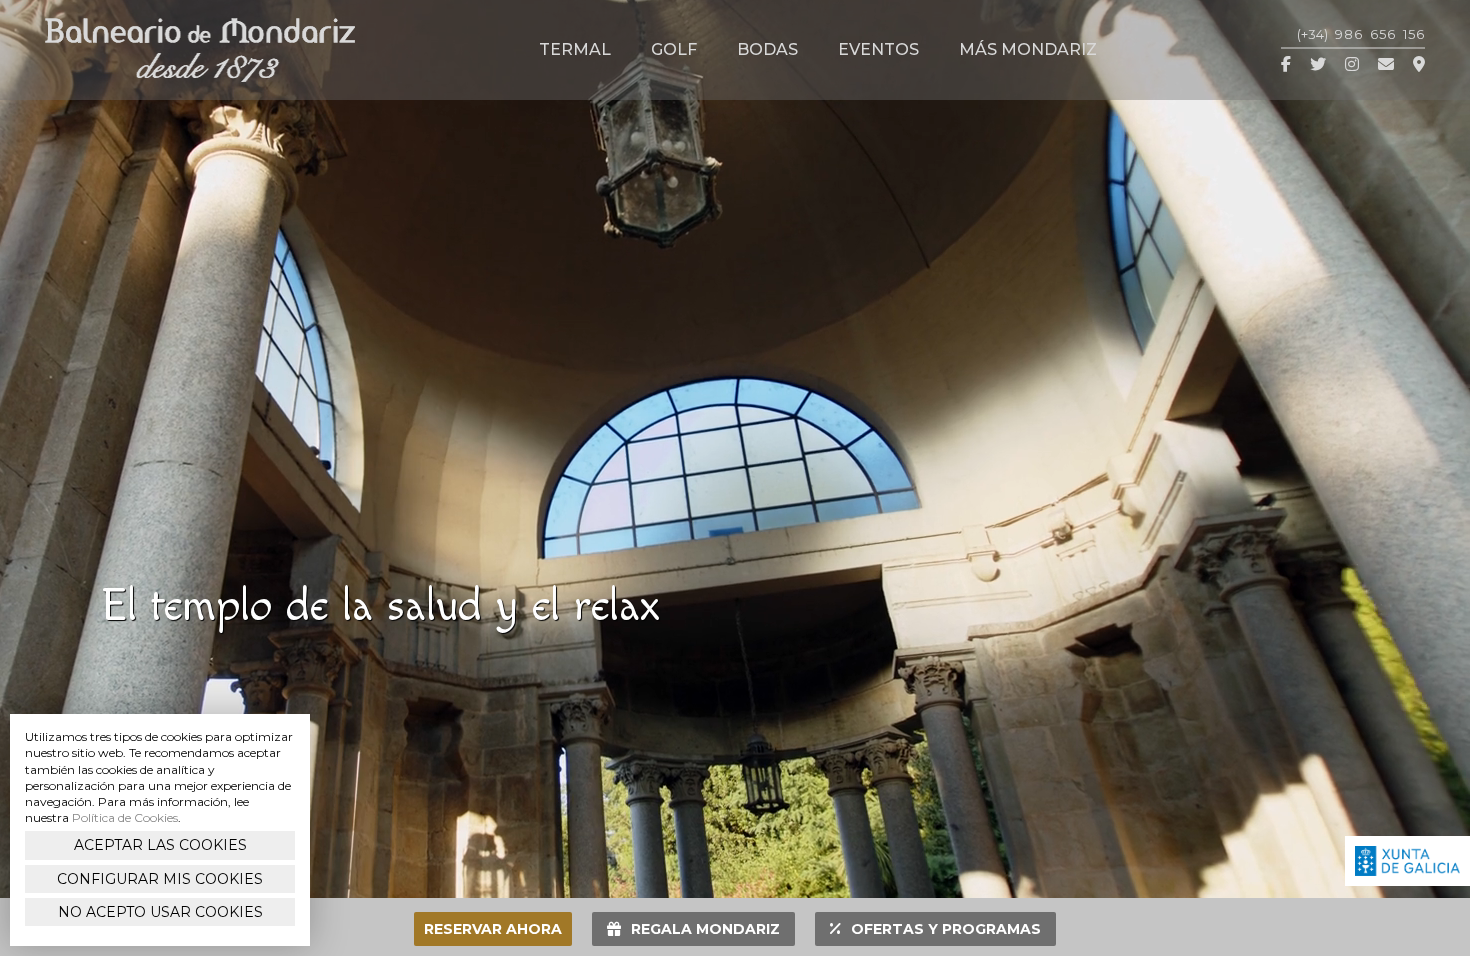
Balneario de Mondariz (200, 50)
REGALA (705, 929)
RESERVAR (493, 929)
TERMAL (575, 49)
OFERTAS (946, 929)
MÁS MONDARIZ (1028, 49)
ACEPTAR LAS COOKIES (160, 845)
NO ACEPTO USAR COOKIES (160, 912)
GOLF (674, 49)
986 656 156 (1361, 34)
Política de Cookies (125, 817)
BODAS (767, 49)
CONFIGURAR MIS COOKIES (160, 879)
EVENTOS (878, 49)
